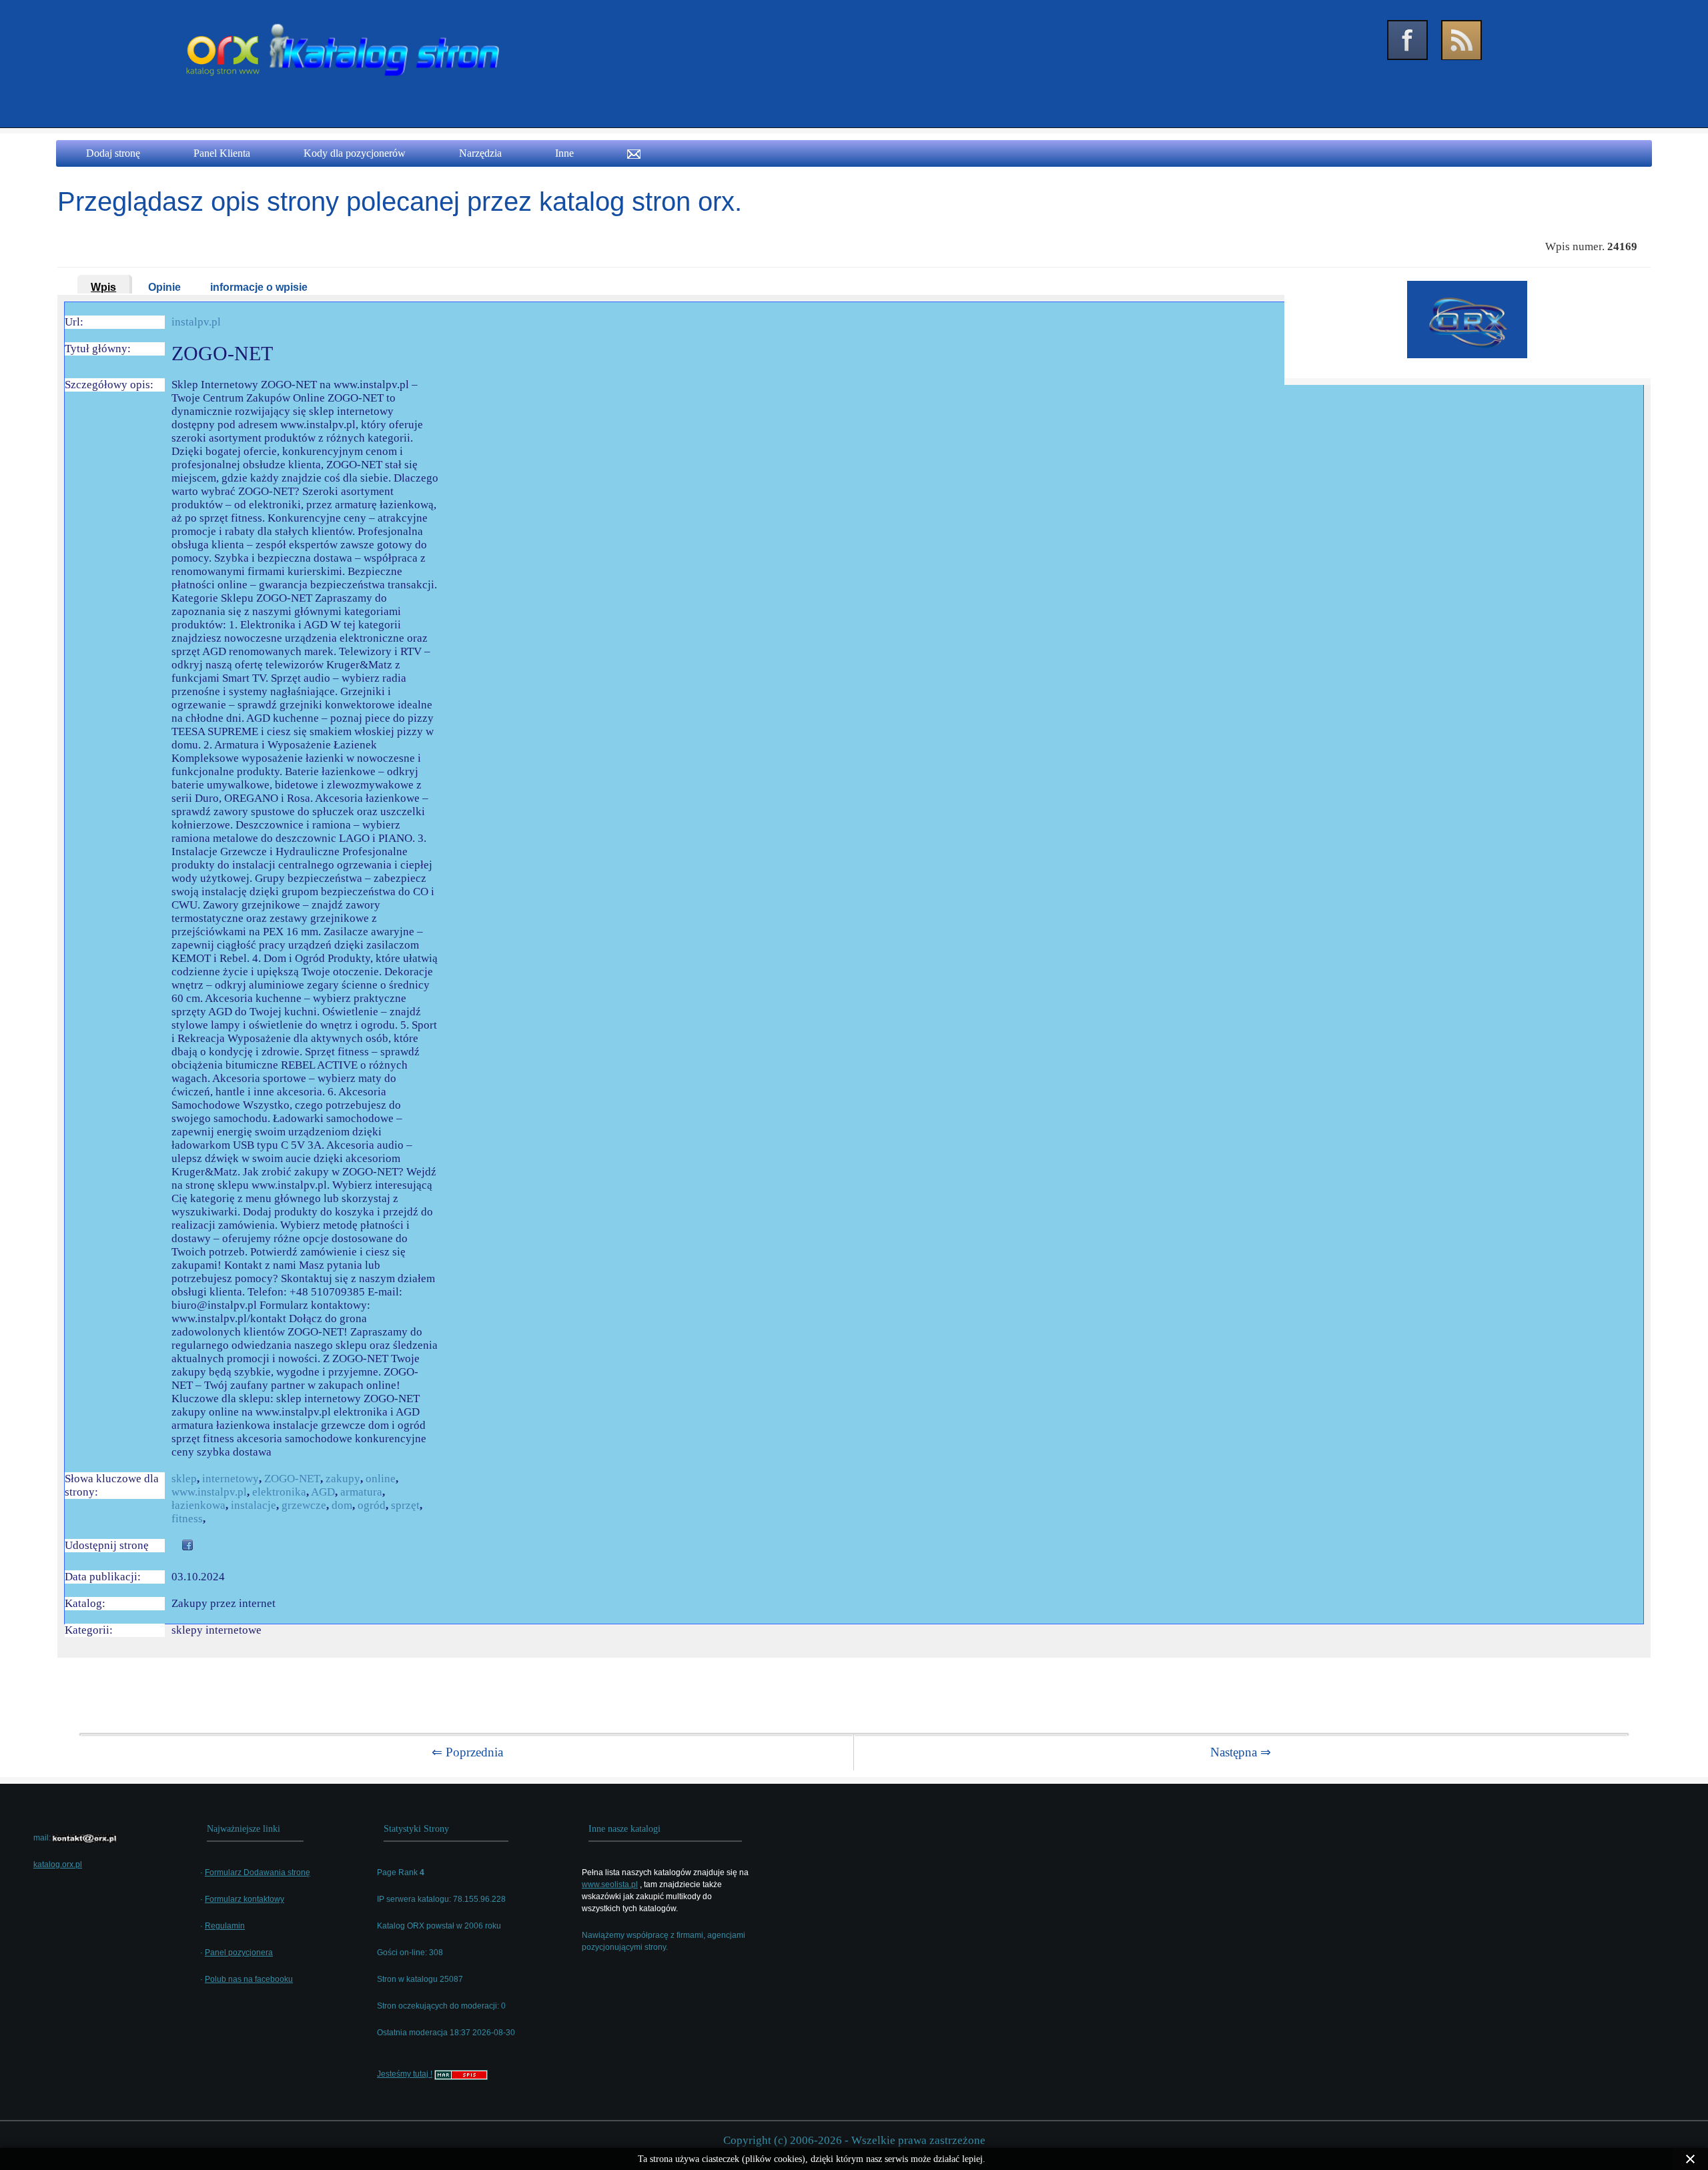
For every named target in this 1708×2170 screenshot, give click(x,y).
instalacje (254, 1505)
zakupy (343, 1479)
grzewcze (304, 1505)
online (381, 1479)
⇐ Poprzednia (467, 1752)
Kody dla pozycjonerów (355, 153)
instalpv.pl (196, 322)
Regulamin (225, 1926)
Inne (564, 153)
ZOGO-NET (292, 1479)
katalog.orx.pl (58, 1864)
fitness (187, 1519)
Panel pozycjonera (239, 1953)
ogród (372, 1505)
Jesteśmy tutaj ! (405, 2074)
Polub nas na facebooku (249, 1979)
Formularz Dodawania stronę (258, 1872)
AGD (323, 1492)
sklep (184, 1479)
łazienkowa (198, 1505)
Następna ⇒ (1241, 1752)
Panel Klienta (222, 153)
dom (342, 1505)
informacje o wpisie (259, 287)
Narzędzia (480, 153)
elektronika (279, 1492)
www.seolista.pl (610, 1884)
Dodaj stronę (113, 153)
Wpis (103, 287)
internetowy (231, 1479)
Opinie (164, 287)
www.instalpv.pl (209, 1492)
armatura (361, 1492)
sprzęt (405, 1505)
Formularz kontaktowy (245, 1899)
